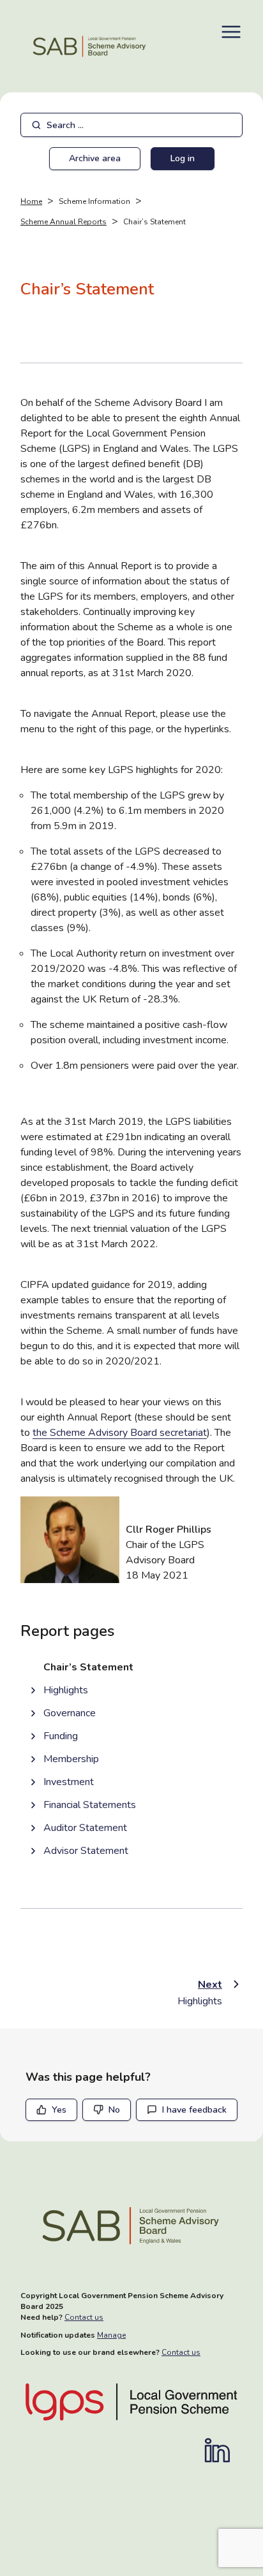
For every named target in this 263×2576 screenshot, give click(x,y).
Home (31, 201)
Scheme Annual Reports (64, 222)
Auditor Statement (85, 1828)
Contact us (84, 2317)
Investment (69, 1782)
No (114, 2110)
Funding (61, 1736)
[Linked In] (223, 2450)
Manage (111, 2335)
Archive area (95, 158)
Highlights (66, 1690)
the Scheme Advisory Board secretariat (120, 1433)
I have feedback (194, 2110)
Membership (71, 1759)
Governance (70, 1713)
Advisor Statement (86, 1851)
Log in (183, 158)
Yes (59, 2110)
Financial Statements (90, 1805)
